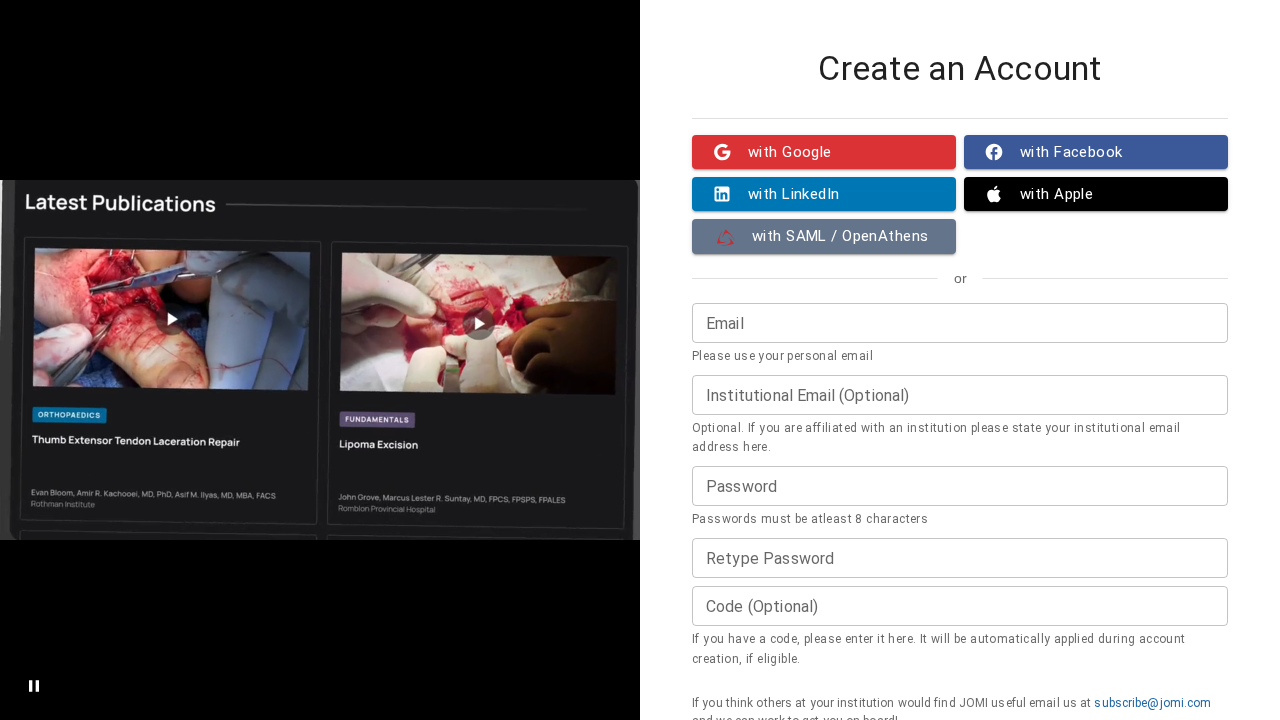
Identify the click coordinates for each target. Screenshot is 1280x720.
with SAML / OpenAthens (840, 236)
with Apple (1056, 194)
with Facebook (1071, 152)
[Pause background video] (34, 686)
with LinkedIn (794, 194)
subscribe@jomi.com (1152, 703)
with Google (790, 152)
